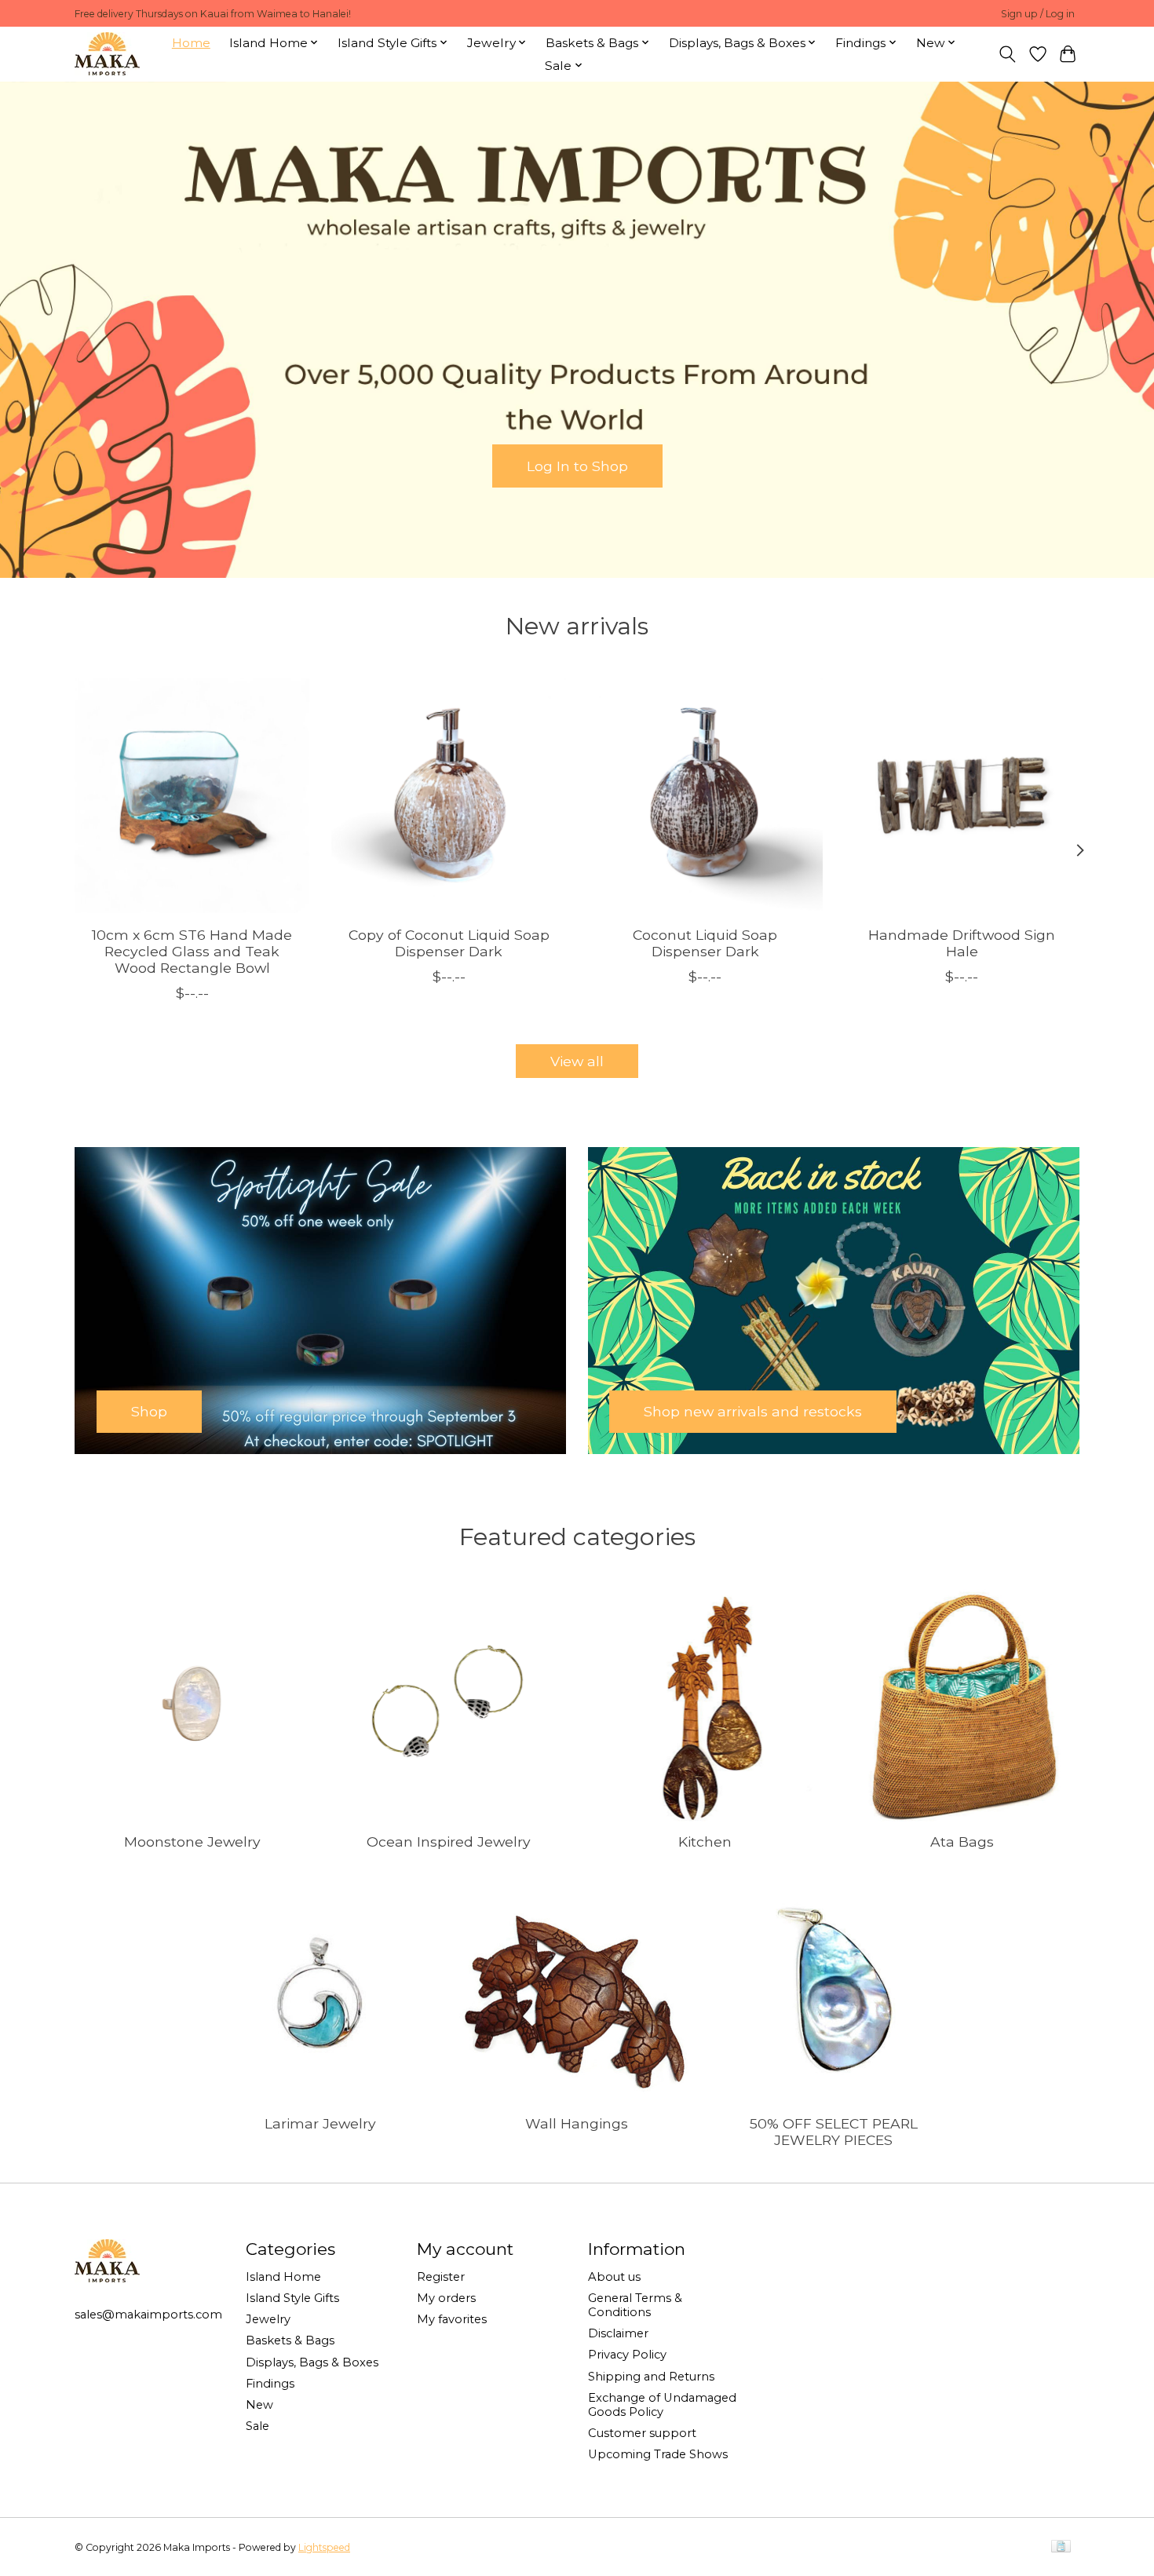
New (259, 2405)
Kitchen (705, 1842)
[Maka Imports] (107, 54)
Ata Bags (962, 1842)
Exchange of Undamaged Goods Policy (662, 2405)
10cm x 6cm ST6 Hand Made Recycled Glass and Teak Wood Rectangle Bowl (192, 950)
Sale (257, 2426)
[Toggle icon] (1008, 54)
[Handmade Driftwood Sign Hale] (962, 796)
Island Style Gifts (292, 2298)
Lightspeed (324, 2547)
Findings (270, 2384)
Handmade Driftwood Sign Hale (962, 942)
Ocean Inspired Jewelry (449, 1842)
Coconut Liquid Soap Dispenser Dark (705, 942)
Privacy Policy (627, 2355)
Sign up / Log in (1038, 14)
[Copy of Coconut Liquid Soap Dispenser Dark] (449, 796)
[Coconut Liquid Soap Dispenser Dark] (705, 796)
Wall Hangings (577, 2123)
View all (577, 1061)
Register (441, 2277)
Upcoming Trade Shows (658, 2454)
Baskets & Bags (290, 2340)
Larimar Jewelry (320, 2123)
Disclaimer (618, 2333)
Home (191, 43)
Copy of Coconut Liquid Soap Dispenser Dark (449, 942)
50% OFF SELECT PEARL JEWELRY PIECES (834, 2132)
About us (614, 2277)
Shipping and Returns (651, 2377)
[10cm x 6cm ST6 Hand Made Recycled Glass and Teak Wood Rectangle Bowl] (192, 796)
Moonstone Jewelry (192, 1842)
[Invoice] (1061, 2547)
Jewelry (268, 2319)
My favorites (452, 2319)
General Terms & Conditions (635, 2305)
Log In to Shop (577, 465)
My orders (446, 2298)
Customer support (642, 2433)
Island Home (283, 2277)
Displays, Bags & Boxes (312, 2362)
